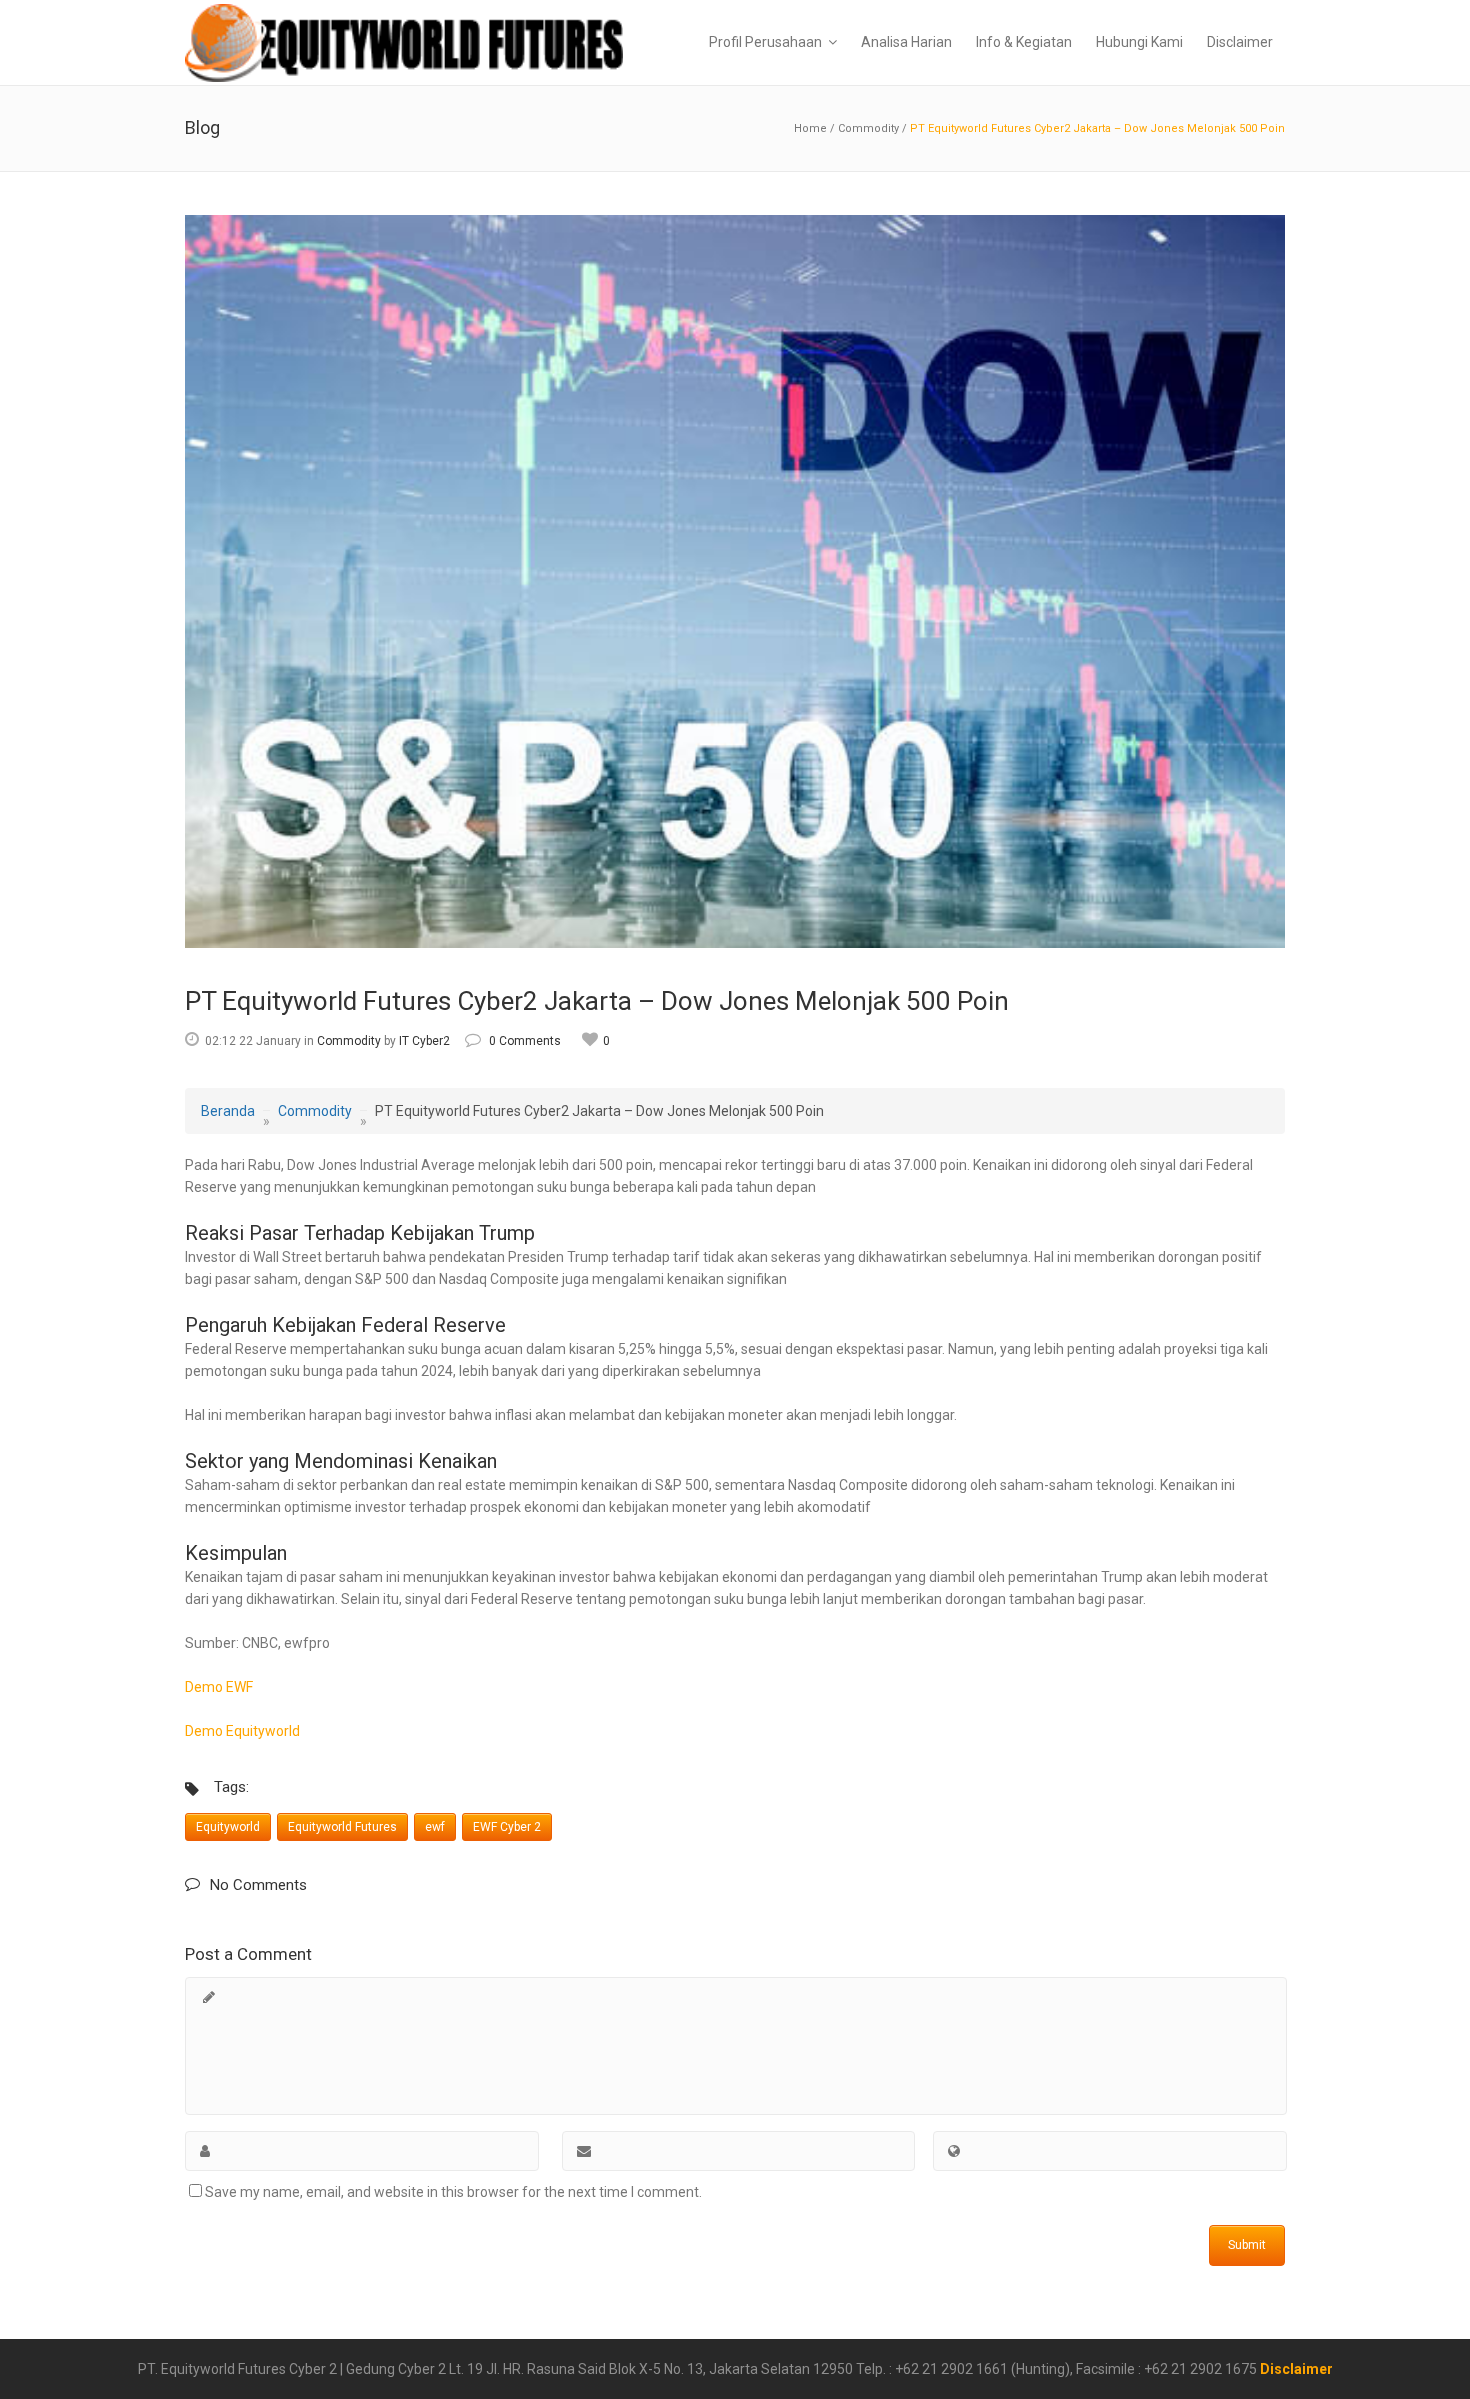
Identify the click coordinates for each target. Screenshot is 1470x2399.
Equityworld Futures (342, 1827)
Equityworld (228, 1827)
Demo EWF (219, 1687)
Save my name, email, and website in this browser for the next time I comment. (453, 2192)
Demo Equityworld (242, 1731)
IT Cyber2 (424, 1041)
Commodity (868, 128)
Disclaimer (1296, 2369)
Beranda (228, 1111)
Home (810, 128)
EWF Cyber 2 (507, 1827)
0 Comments (525, 1041)
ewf (435, 1827)
